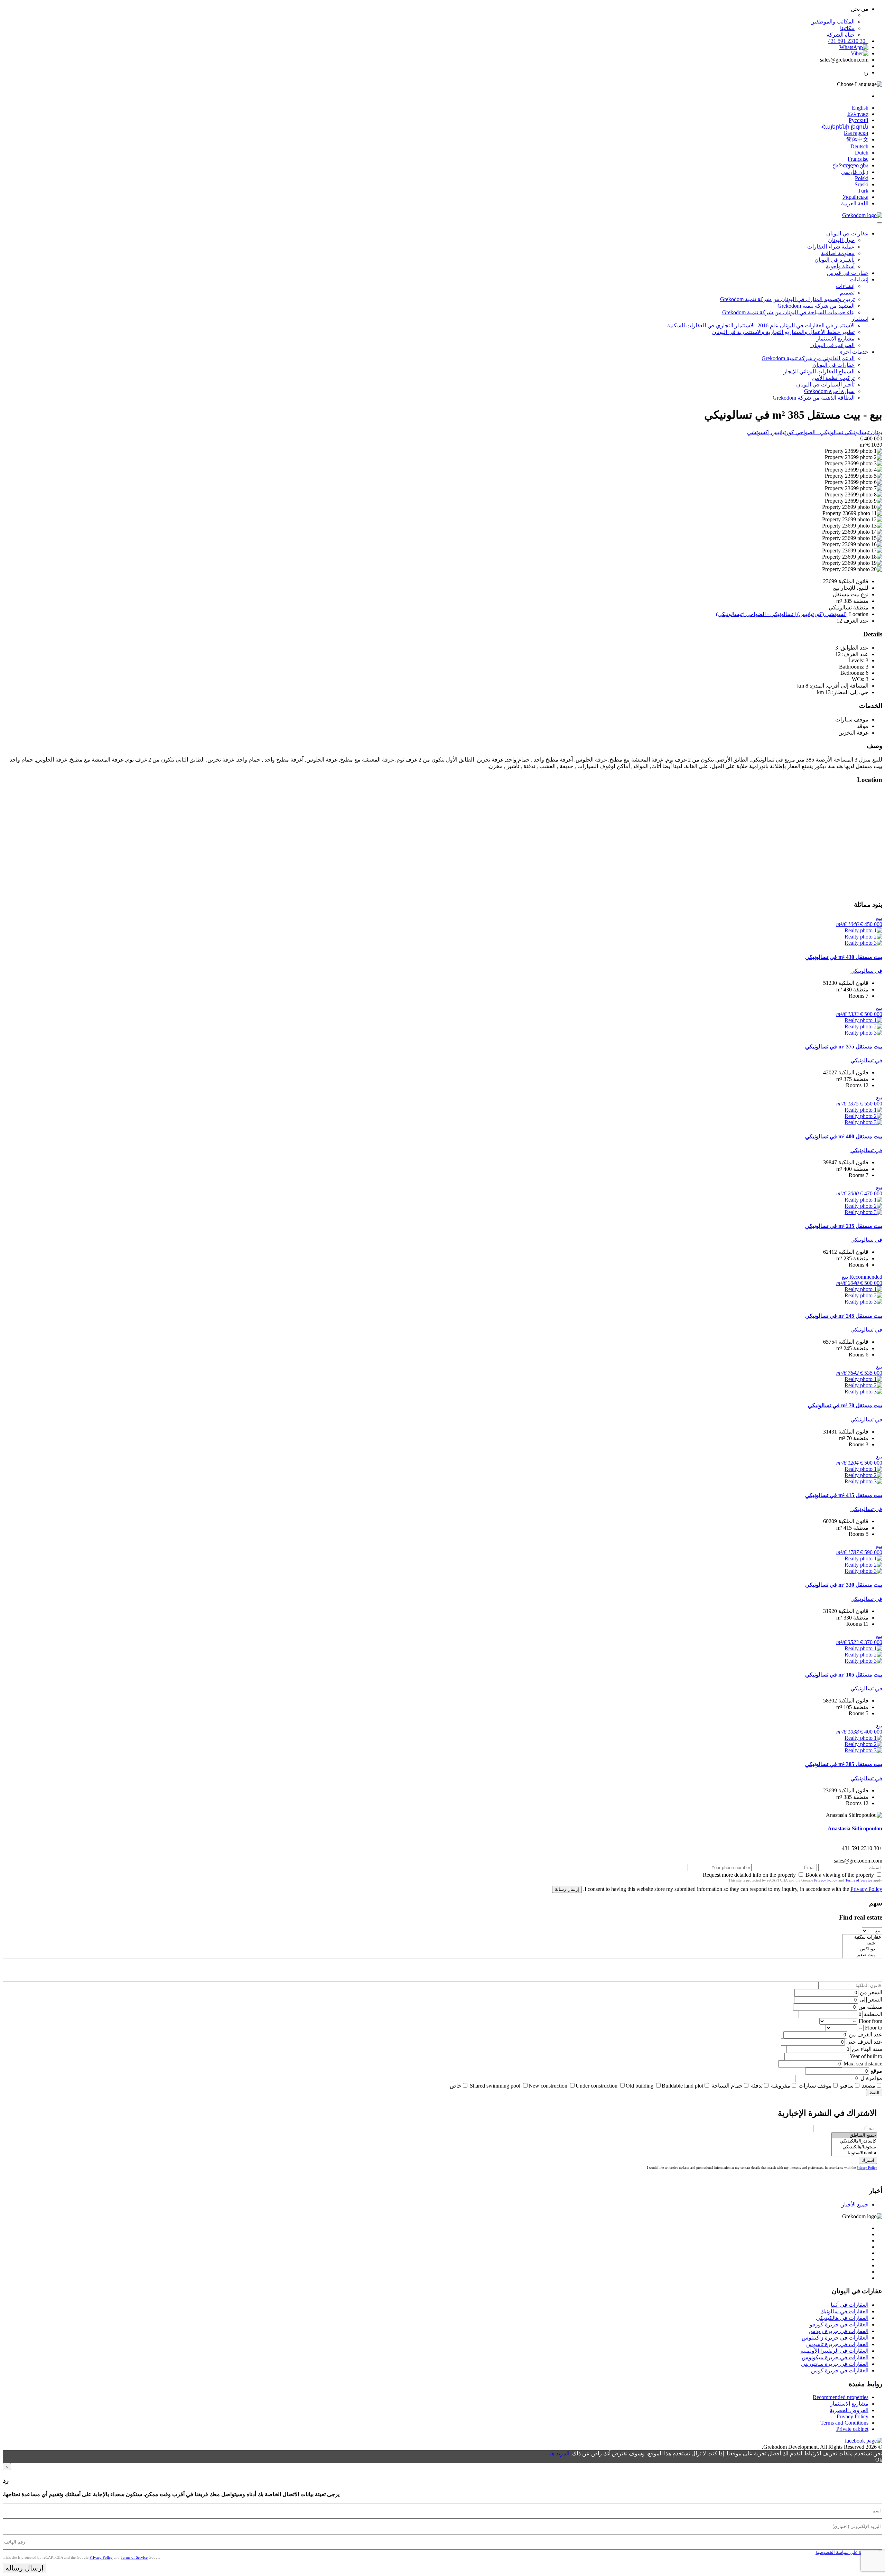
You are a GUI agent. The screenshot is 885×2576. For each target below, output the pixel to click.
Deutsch (859, 146)
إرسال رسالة (567, 1889)
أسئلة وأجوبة (840, 266)
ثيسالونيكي (856, 432)
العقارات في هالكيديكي (842, 2318)
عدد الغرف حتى (864, 2042)
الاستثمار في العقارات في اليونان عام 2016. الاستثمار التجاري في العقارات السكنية (761, 325)
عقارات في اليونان (847, 234)
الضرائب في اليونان (832, 345)
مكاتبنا (847, 28)
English (860, 108)
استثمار (860, 319)
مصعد (869, 2086)
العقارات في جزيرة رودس (839, 2331)
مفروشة (781, 2086)
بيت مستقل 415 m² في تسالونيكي (844, 1495)
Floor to (874, 2028)
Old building (640, 2086)
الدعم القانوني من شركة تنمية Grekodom (808, 358)
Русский (859, 120)
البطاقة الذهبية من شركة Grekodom (814, 398)
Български (856, 133)
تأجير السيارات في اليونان (825, 385)
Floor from (870, 2021)
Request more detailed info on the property (749, 1875)
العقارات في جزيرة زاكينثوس (835, 2338)
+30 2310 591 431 (848, 41)
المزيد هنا (559, 2453)
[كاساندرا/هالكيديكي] (854, 2141)
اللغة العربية (855, 203)
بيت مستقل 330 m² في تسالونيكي (844, 1585)
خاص (456, 2086)
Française (858, 159)
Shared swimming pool (495, 2086)
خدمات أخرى (853, 352)
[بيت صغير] (862, 1955)
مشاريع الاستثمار (835, 339)
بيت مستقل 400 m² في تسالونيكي (844, 1136)
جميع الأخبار (855, 2205)
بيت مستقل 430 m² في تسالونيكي (844, 957)
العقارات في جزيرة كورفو (839, 2325)
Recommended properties (841, 2397)
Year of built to (866, 2056)
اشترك (868, 2160)
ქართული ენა (851, 165)
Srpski (861, 184)
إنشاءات (859, 279)
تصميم (847, 293)
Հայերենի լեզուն (845, 127)
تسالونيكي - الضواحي (819, 432)
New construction (548, 2086)
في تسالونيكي (866, 971)
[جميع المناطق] (854, 2135)
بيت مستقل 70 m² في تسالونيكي (845, 1405)
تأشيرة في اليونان (835, 260)
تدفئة (757, 2086)
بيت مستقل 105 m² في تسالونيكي (844, 1675)
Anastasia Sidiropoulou (855, 1828)
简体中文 (857, 139)
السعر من (871, 1992)
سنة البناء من (867, 2049)
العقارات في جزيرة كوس (840, 2370)
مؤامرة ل (871, 2078)
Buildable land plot (682, 2086)
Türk (863, 191)
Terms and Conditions (844, 2423)
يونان (876, 432)
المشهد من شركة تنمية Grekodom (816, 306)
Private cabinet (852, 2429)
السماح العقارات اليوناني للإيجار (819, 371)
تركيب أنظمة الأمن (833, 378)
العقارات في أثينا (850, 2305)
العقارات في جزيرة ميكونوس (835, 2357)
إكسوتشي (758, 432)
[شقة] (862, 1943)
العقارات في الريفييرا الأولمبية (834, 2351)
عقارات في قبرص (848, 273)
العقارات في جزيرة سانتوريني (835, 2364)
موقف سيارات (815, 2086)
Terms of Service (859, 1880)
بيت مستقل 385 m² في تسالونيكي (844, 1764)
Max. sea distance (863, 2064)
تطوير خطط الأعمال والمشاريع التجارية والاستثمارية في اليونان (783, 332)
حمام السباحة (727, 2086)
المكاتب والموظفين (832, 22)
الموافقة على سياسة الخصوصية (845, 2552)
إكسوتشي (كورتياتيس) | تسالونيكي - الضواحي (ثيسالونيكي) (782, 614)
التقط (874, 2093)
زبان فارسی (855, 172)
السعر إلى (871, 2000)
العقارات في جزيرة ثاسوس (837, 2344)
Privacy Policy (826, 1880)
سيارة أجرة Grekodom (829, 391)
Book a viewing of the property (840, 1875)
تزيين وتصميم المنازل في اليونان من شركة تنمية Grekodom (787, 299)
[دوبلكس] (862, 1949)
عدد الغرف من (865, 2034)
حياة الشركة (841, 35)
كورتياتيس (782, 432)
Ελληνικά (858, 114)
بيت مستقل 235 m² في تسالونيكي (844, 1226)
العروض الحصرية (849, 2410)
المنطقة (873, 2014)
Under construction (597, 2086)
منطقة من (870, 2007)
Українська (855, 197)
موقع (876, 2071)
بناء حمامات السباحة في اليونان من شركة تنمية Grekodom (788, 312)
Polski (862, 178)
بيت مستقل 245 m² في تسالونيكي (844, 1316)
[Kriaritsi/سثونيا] (854, 2153)
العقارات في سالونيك (844, 2311)
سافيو (847, 2086)
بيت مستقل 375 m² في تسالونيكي (844, 1047)
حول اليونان (841, 240)
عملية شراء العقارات (831, 247)
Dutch (862, 153)
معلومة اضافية (838, 253)
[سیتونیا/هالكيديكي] (854, 2147)
